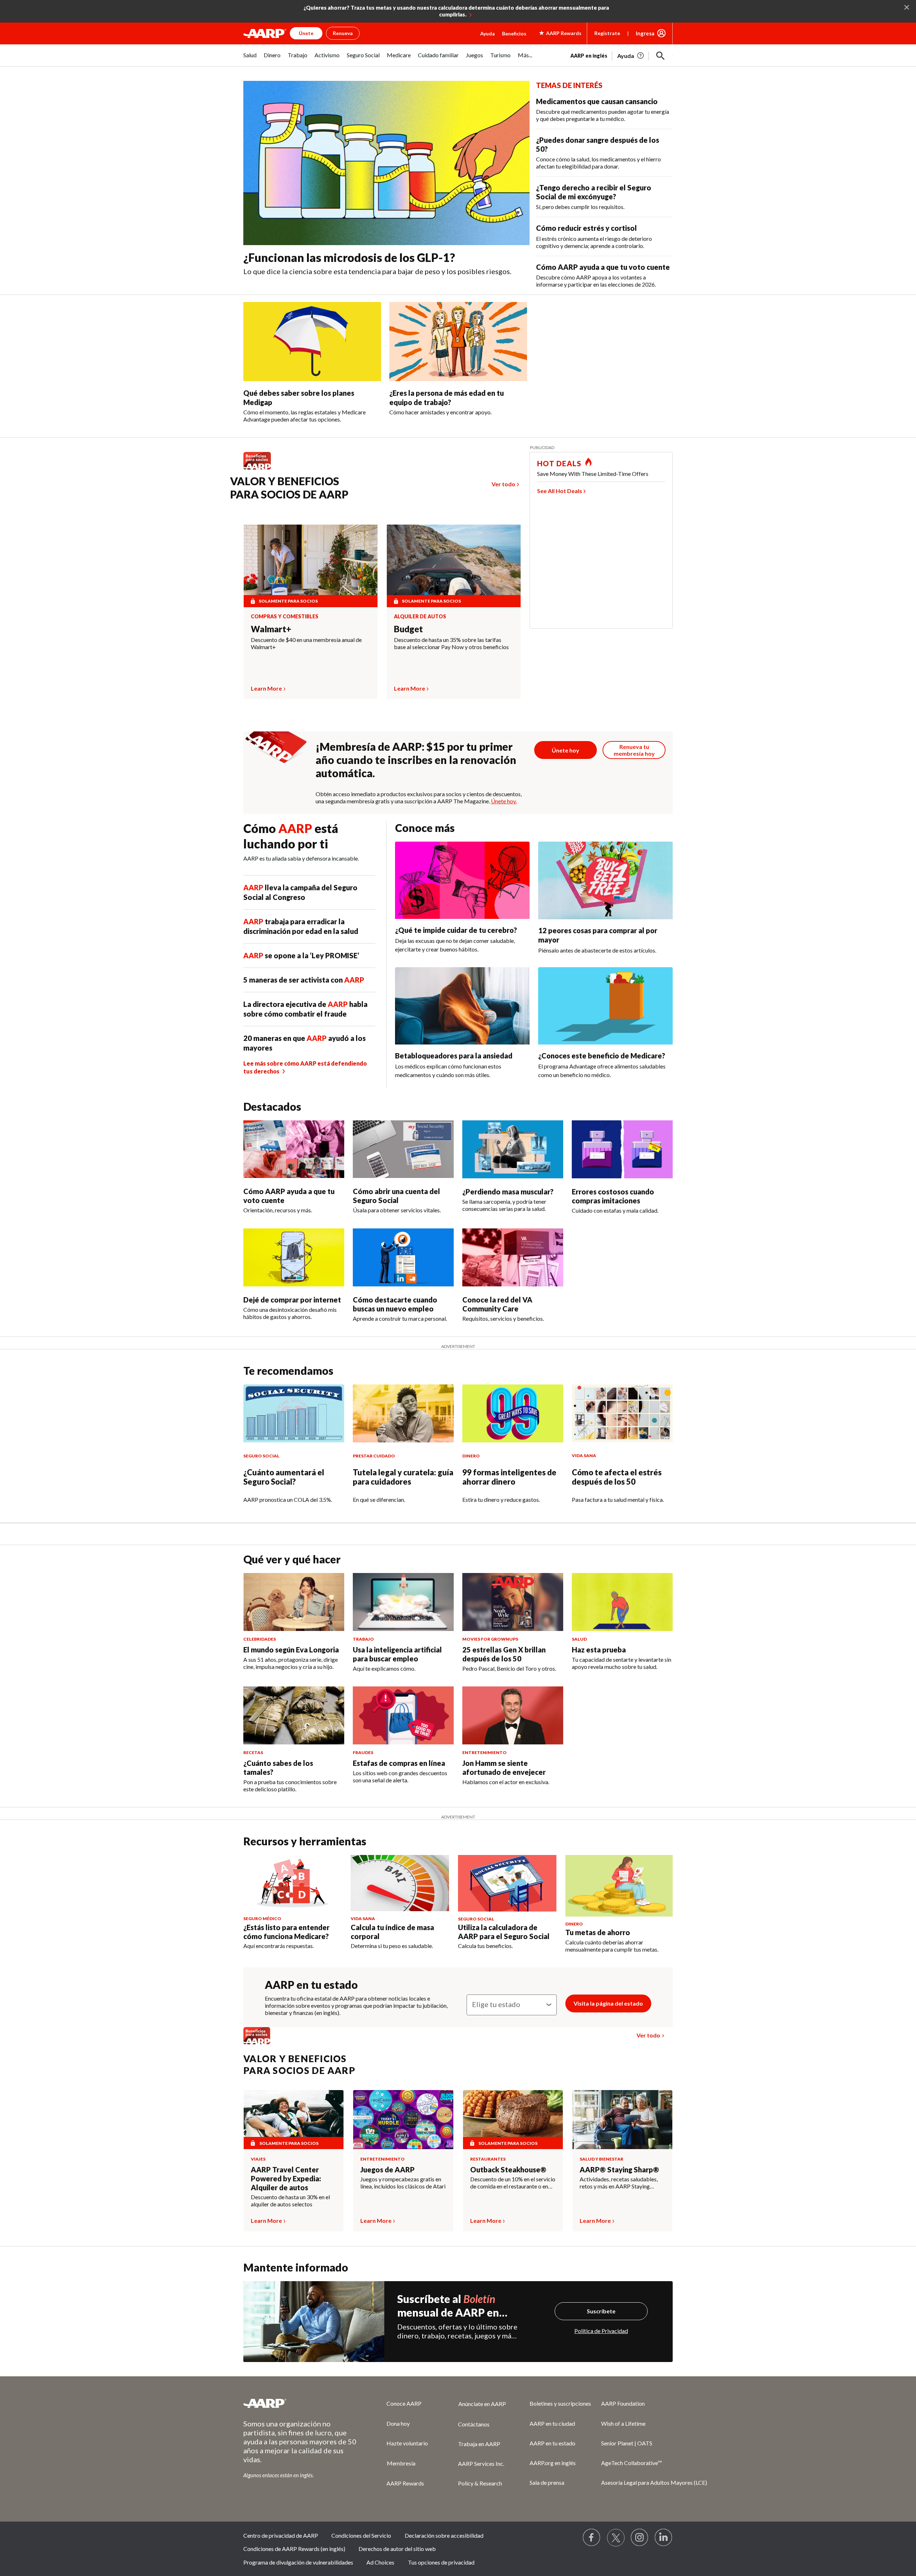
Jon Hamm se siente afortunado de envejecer (504, 1767)
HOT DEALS (559, 463)
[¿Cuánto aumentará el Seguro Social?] (294, 1413)
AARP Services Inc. (481, 2463)
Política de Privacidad (601, 2331)
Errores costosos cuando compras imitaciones (613, 1196)
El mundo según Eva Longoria (291, 1650)
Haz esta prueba (599, 1650)
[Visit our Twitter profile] (616, 2538)
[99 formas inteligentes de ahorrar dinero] (513, 1413)
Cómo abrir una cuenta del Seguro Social (396, 1196)
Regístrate (607, 33)
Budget (408, 629)
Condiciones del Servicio (361, 2535)
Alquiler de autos (420, 617)
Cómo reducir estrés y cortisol (586, 228)
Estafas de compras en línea (399, 1763)
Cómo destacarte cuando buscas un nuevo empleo (395, 1304)
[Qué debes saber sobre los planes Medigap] (312, 342)
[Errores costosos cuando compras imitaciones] (622, 1149)
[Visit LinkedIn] (664, 2538)
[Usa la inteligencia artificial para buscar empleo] (403, 1602)
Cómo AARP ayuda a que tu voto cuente (603, 267)
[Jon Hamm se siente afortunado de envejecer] (513, 1715)
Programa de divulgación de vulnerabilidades (298, 2562)
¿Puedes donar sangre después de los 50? (598, 144)
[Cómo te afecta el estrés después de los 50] (622, 1413)
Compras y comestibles (285, 617)
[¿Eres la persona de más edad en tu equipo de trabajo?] (458, 342)
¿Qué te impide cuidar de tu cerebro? (456, 930)
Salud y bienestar (601, 2159)
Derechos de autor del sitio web (397, 2549)
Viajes (258, 2159)
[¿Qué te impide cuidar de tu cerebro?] (462, 880)
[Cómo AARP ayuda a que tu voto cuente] (294, 1149)
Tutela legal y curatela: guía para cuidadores (403, 1477)
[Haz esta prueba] (622, 1602)
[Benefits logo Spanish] (261, 469)
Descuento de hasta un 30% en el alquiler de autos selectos (290, 2200)
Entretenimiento (383, 2159)
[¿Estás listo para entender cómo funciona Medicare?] (293, 1883)
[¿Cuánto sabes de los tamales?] (294, 1715)
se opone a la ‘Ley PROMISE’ (301, 955)
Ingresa (645, 33)
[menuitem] (250, 59)
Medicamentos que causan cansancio (597, 101)
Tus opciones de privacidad (441, 2562)
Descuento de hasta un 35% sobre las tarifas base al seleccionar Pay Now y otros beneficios (451, 643)
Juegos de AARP (388, 2170)
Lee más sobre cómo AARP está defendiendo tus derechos (305, 1067)
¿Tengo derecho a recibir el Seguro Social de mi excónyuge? (594, 192)
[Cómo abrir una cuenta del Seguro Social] (403, 1149)
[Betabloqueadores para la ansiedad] (462, 1006)
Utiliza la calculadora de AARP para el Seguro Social (504, 1932)
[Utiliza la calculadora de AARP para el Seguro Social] (507, 1883)
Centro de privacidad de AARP (281, 2535)
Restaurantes (488, 2159)
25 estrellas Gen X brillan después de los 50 (504, 1654)
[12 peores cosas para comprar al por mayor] (605, 880)
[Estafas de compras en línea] (403, 1715)
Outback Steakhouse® (508, 2170)
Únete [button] (306, 33)
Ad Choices (380, 2562)
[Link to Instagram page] (640, 2538)
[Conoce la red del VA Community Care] (513, 1257)
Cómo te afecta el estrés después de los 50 (617, 1477)
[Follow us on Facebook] (592, 2538)
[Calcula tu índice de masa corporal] (400, 1883)
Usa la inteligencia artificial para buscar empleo (397, 1654)
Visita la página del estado (608, 2003)
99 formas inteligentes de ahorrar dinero (509, 1477)
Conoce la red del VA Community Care (497, 1304)
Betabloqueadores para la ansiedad (454, 1056)
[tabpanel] (622, 55)
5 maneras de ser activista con (304, 980)
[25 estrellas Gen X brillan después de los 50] (513, 1602)
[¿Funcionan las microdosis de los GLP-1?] (386, 163)
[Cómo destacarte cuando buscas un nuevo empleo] (403, 1257)
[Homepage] (265, 33)
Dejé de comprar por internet (292, 1300)
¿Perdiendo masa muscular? (508, 1192)
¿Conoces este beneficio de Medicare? (602, 1056)
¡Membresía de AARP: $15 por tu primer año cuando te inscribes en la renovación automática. (416, 760)
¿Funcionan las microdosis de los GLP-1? (349, 257)
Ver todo (503, 484)
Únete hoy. (504, 801)
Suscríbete (601, 2311)
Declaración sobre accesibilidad (444, 2535)
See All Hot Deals (560, 491)
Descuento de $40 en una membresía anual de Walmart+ (306, 643)
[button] (661, 56)
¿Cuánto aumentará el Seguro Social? (284, 1477)
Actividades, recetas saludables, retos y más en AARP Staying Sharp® (619, 2183)
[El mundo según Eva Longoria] (294, 1602)
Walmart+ (271, 629)
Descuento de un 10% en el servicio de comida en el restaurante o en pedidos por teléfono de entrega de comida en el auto (513, 2183)
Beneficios (514, 33)
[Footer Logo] (301, 2403)
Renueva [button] (343, 33)
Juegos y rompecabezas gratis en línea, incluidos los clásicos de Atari (403, 2183)
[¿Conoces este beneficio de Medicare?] (605, 1006)
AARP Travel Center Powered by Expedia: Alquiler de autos (286, 2178)
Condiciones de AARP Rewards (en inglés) (294, 2549)
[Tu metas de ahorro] (619, 1886)
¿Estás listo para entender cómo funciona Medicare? (286, 1932)
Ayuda (488, 33)
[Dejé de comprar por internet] (294, 1257)
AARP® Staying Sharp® (619, 2170)
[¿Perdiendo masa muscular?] (513, 1149)
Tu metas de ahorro (598, 1932)
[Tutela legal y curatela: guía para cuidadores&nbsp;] (403, 1413)
